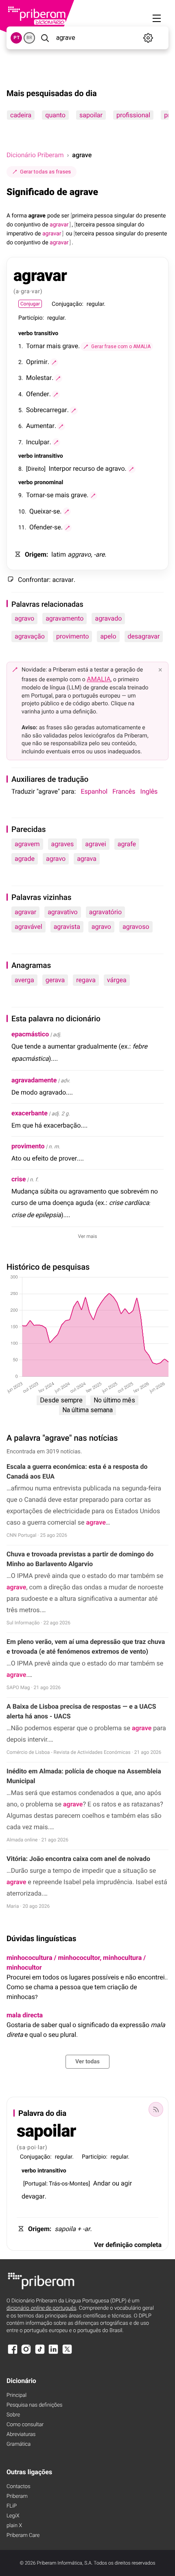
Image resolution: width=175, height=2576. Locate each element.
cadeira (21, 115)
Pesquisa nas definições (34, 2405)
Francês (124, 791)
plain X (14, 2526)
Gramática (19, 2444)
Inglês (149, 791)
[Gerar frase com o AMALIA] (54, 362)
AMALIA (99, 679)
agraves (63, 844)
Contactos (19, 2487)
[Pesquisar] (45, 38)
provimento (72, 636)
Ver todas (87, 2062)
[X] (67, 2353)
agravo (24, 618)
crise (19, 1179)
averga (24, 980)
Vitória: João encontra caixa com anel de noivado (78, 1859)
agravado (108, 618)
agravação (30, 636)
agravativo (63, 912)
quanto (55, 115)
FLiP (12, 2506)
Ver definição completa (128, 2245)
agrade (25, 859)
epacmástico (30, 1034)
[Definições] (148, 38)
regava (86, 980)
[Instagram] (26, 2353)
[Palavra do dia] (156, 2109)
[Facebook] (13, 2353)
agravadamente (34, 1080)
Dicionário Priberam (35, 155)
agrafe (127, 844)
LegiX (13, 2516)
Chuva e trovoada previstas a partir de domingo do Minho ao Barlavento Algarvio (80, 1559)
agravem (27, 844)
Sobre (13, 2415)
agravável (28, 927)
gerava (55, 980)
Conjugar (30, 304)
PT (16, 38)
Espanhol (94, 791)
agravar (25, 912)
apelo (108, 636)
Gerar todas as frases (45, 172)
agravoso (136, 927)
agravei (95, 844)
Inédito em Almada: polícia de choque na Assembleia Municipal (84, 1776)
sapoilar (91, 115)
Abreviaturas (21, 2434)
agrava (87, 859)
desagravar (144, 636)
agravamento (65, 618)
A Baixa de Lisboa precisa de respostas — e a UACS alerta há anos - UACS (81, 1711)
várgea (117, 980)
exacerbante (30, 1113)
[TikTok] (40, 2353)
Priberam (17, 2496)
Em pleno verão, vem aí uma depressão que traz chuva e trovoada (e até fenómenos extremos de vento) (86, 1647)
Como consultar (25, 2425)
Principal (16, 2395)
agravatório (105, 912)
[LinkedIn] (53, 2353)
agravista (67, 927)
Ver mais (88, 1236)
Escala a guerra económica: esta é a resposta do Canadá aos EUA (77, 1471)
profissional (133, 115)
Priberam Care (23, 2535)
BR (29, 38)
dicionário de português (42, 2308)
